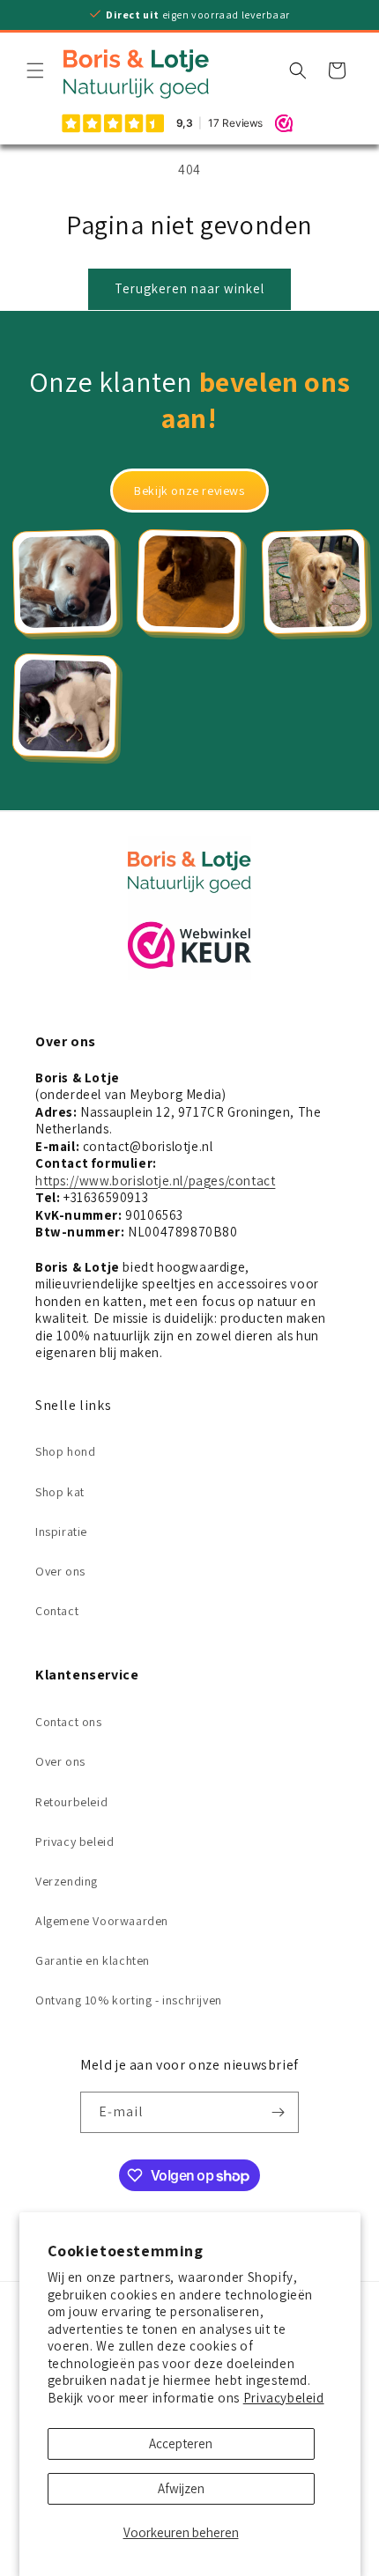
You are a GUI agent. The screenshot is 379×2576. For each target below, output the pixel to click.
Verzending (67, 1881)
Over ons (60, 1571)
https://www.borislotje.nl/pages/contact (155, 1181)
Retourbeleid (71, 1802)
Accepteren (181, 2443)
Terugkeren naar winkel (189, 288)
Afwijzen (181, 2488)
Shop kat (60, 1492)
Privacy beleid (74, 1842)
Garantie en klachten (93, 1960)
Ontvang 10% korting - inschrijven (129, 2000)
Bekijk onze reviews (189, 491)
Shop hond (65, 1451)
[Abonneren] (279, 2112)
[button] (35, 70)
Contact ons (69, 1722)
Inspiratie (61, 1532)
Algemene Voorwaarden (102, 1921)
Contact (57, 1611)
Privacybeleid (284, 2398)
